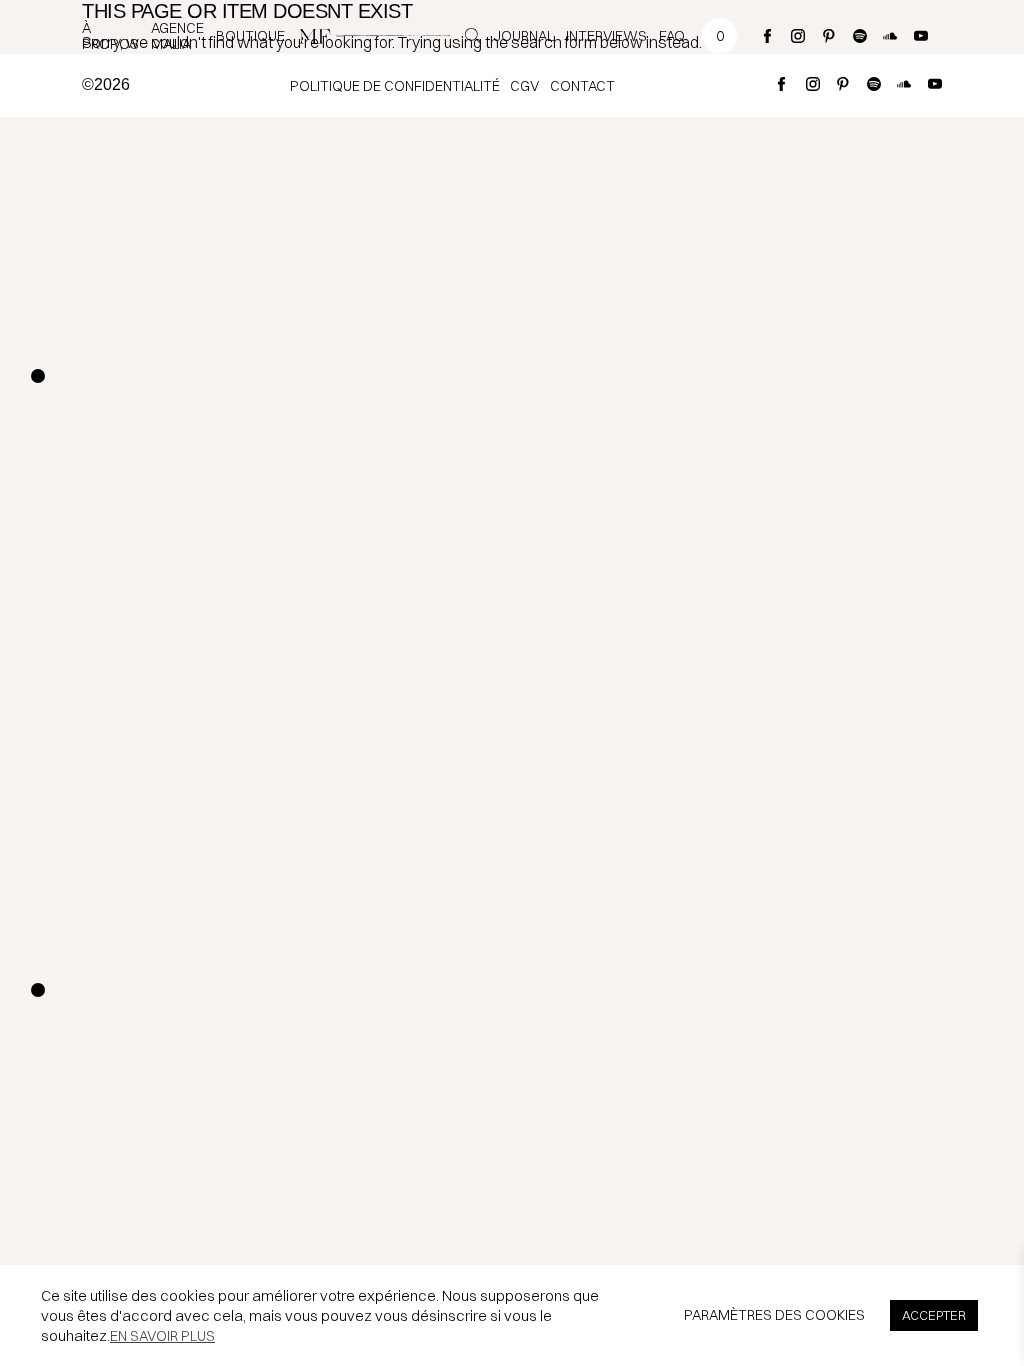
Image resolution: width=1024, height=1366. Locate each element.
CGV (524, 86)
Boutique (250, 36)
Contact (582, 86)
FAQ (672, 36)
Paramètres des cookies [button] (774, 1315)
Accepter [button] (934, 1315)
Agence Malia (177, 36)
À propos (110, 36)
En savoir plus (162, 1336)
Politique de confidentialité (395, 86)
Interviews (606, 36)
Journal (524, 36)
